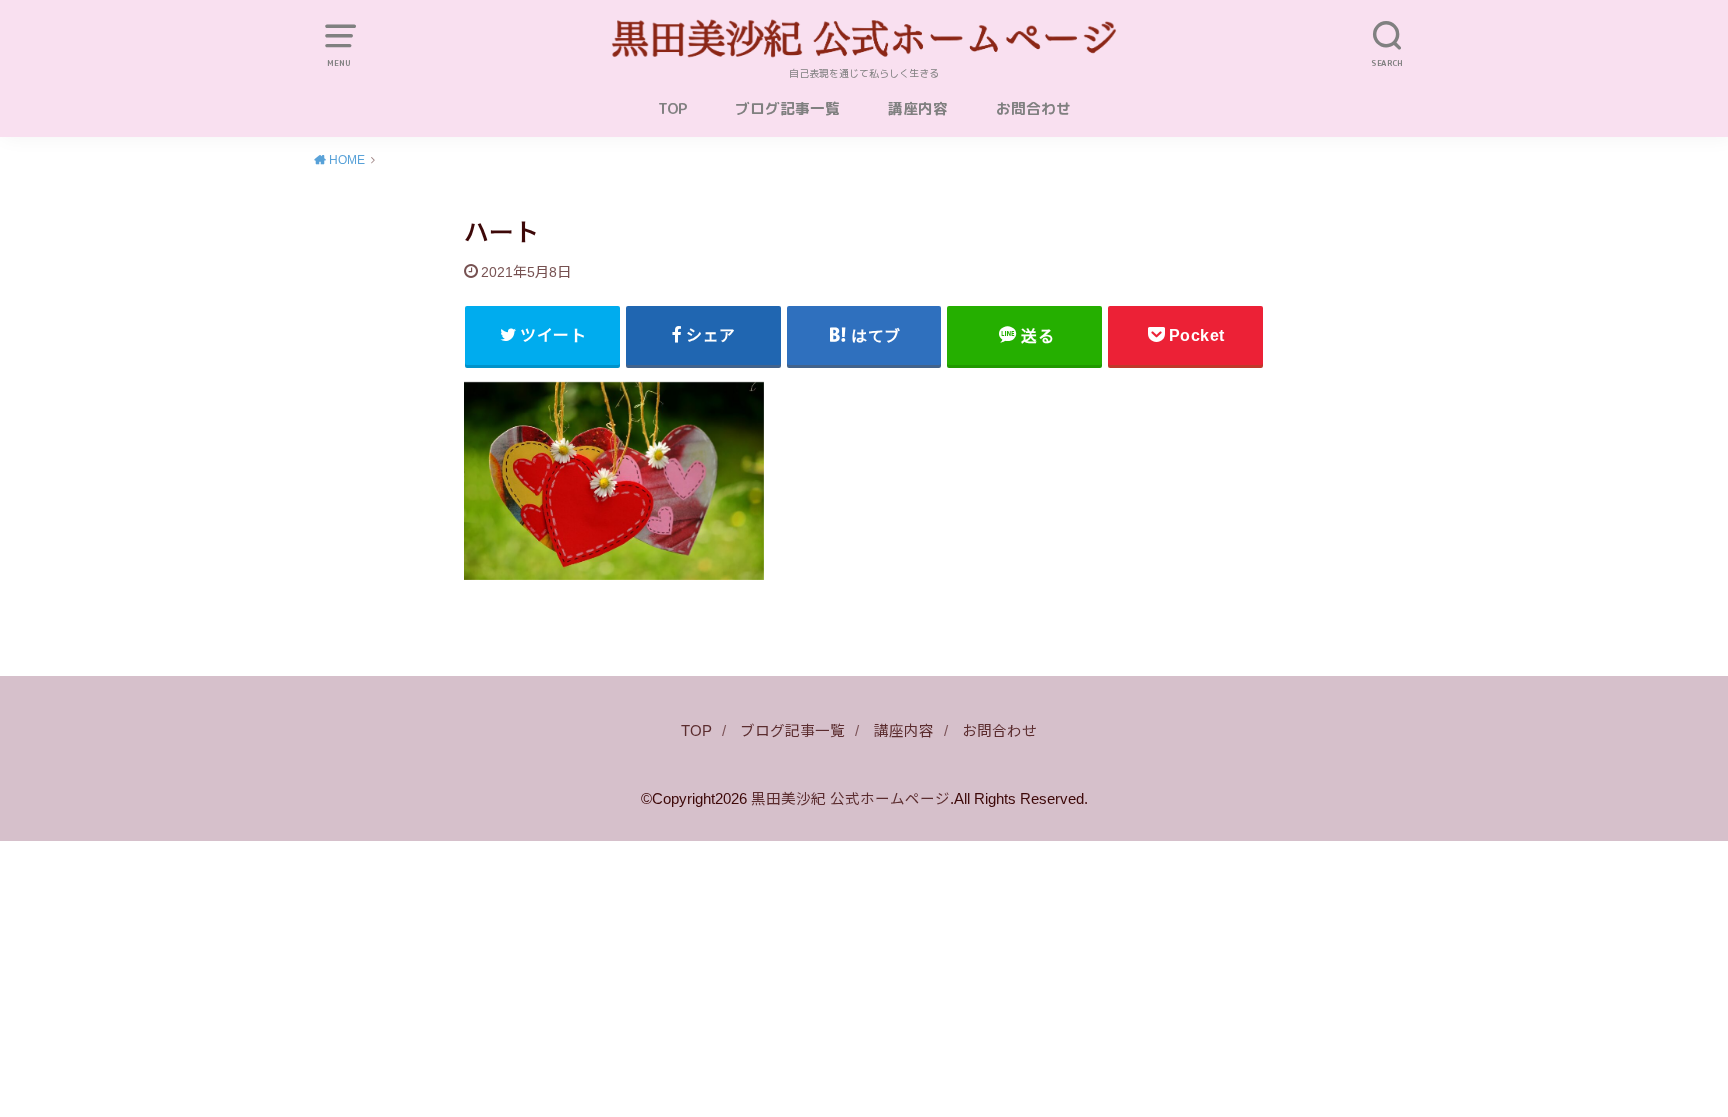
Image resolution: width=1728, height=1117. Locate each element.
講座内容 (918, 108)
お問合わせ (1033, 108)
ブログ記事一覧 (787, 108)
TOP (672, 108)
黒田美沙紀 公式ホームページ (850, 799)
